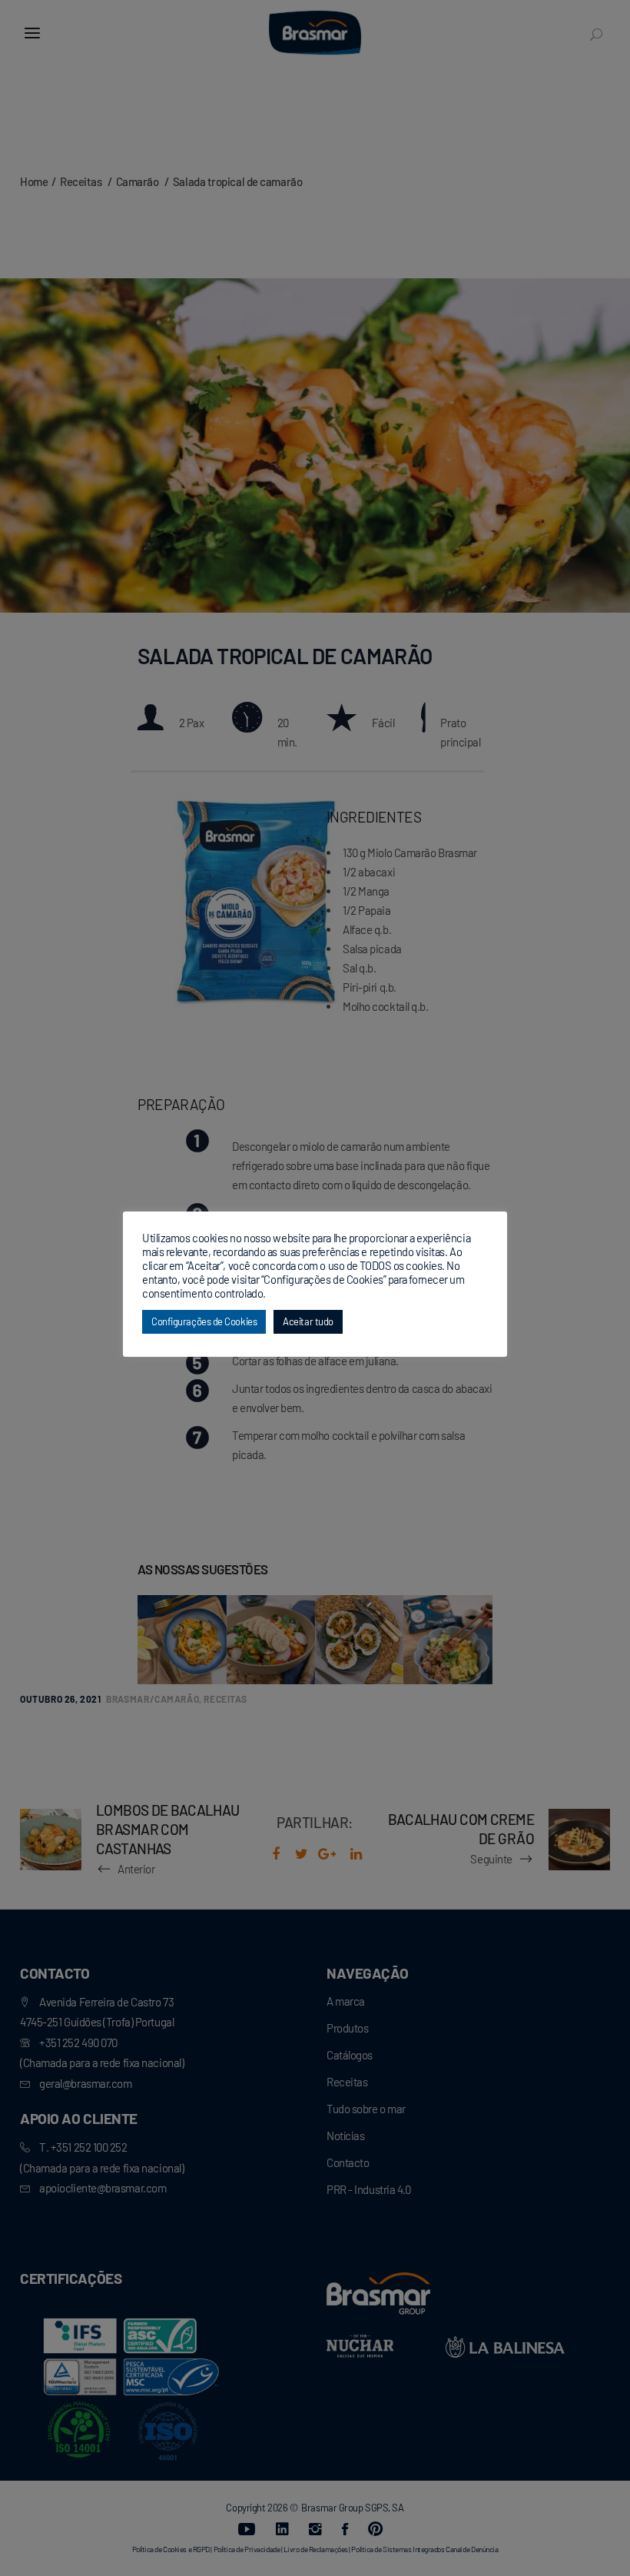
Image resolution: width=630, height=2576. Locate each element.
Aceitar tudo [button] (308, 1321)
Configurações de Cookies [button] (204, 1321)
